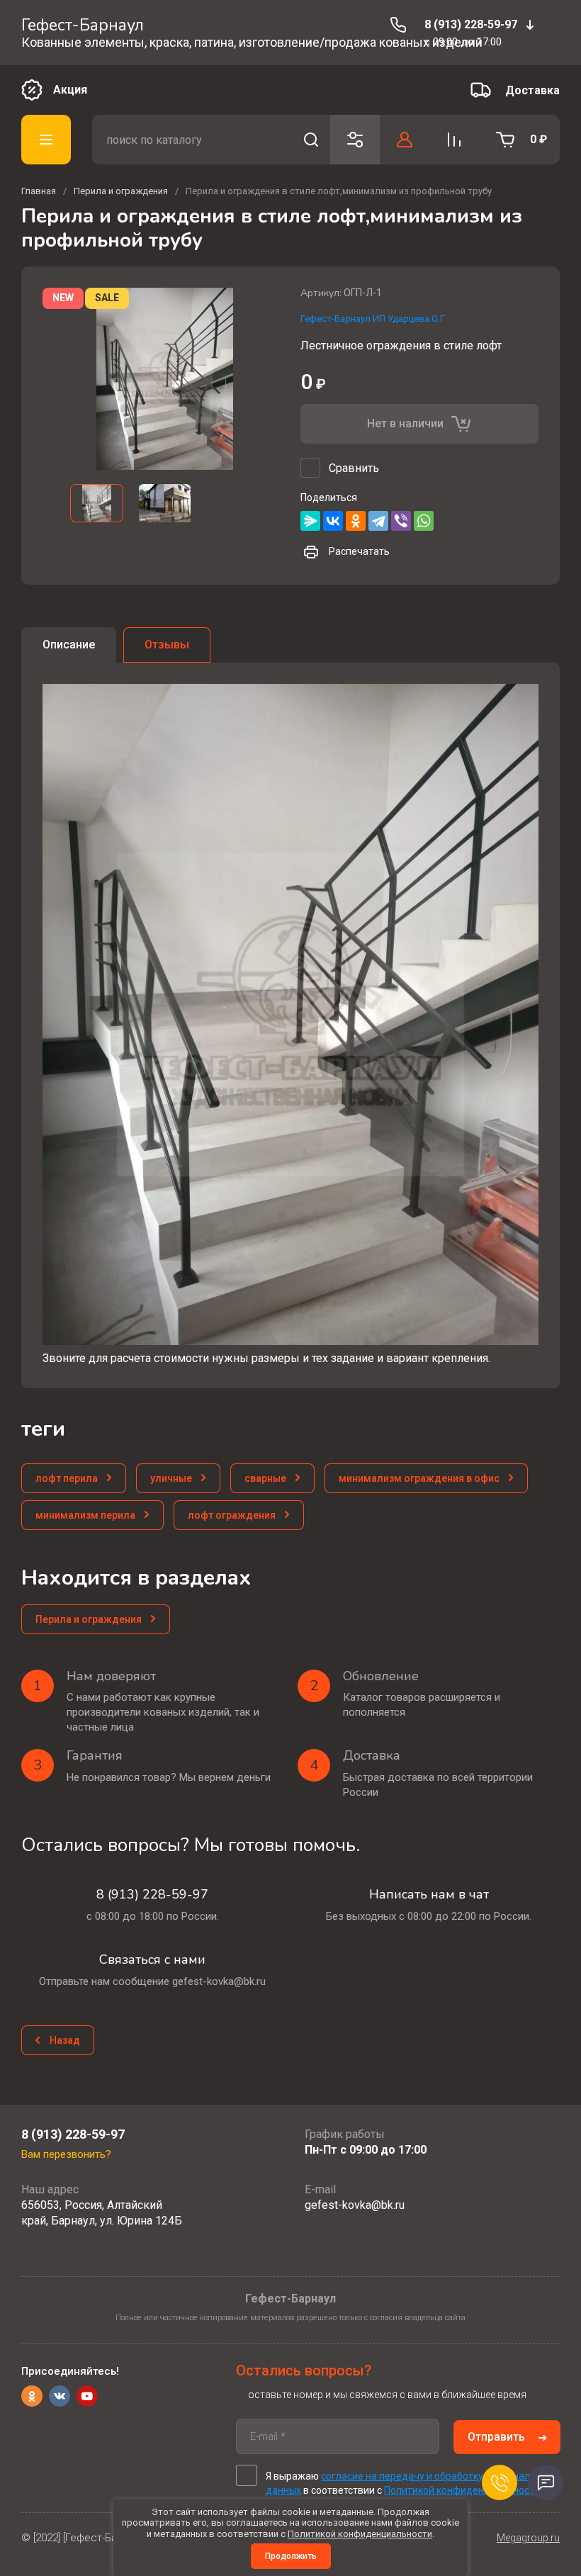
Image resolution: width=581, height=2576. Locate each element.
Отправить (496, 2437)
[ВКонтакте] (333, 521)
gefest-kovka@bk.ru (355, 2205)
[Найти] (311, 140)
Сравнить (354, 468)
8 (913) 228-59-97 (471, 24)
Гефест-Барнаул (83, 25)
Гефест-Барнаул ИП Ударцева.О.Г (373, 319)
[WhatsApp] (424, 521)
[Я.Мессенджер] (310, 521)
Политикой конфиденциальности (462, 2490)
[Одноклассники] (356, 521)
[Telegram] (378, 521)
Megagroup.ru (528, 2538)
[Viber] (401, 521)
